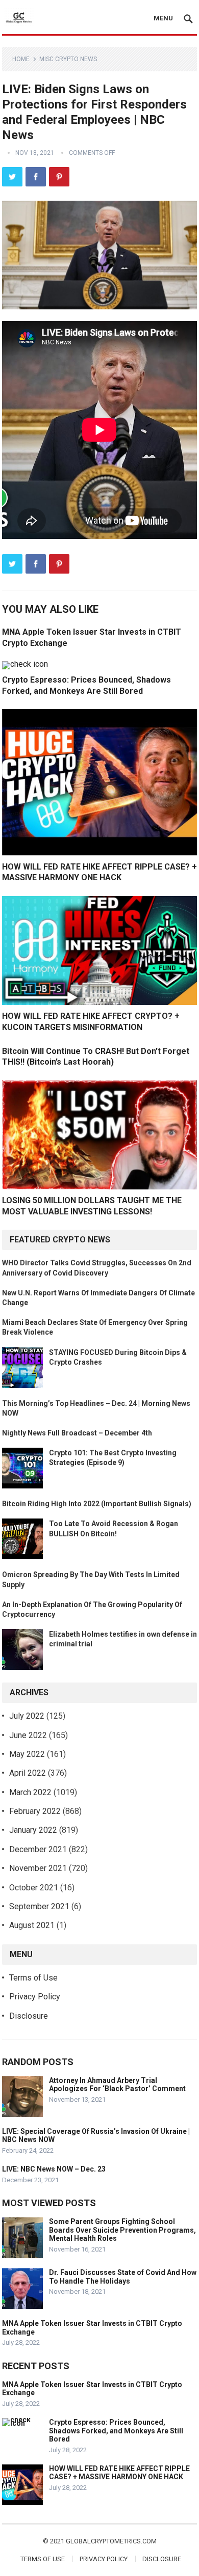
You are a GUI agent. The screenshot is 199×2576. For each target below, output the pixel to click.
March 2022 (30, 1792)
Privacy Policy (35, 1997)
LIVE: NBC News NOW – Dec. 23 (54, 2169)
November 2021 (38, 1868)
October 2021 (34, 1888)
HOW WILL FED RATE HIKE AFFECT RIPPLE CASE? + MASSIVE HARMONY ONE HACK (119, 2473)
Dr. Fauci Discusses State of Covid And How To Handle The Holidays (123, 2277)
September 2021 (39, 1906)
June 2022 (28, 1735)
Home (21, 59)
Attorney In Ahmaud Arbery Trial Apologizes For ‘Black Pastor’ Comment (117, 2085)
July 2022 (27, 1716)
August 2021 (32, 1925)
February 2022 (35, 1811)
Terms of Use (33, 1978)
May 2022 (27, 1754)
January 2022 (33, 1830)
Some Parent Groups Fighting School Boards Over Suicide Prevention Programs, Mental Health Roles (122, 2230)
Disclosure (29, 2016)
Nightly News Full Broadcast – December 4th (77, 1433)
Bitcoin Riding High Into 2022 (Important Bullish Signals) (97, 1504)
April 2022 (28, 1773)
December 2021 (38, 1849)
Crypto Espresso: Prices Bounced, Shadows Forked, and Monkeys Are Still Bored (116, 2431)
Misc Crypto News (68, 59)
